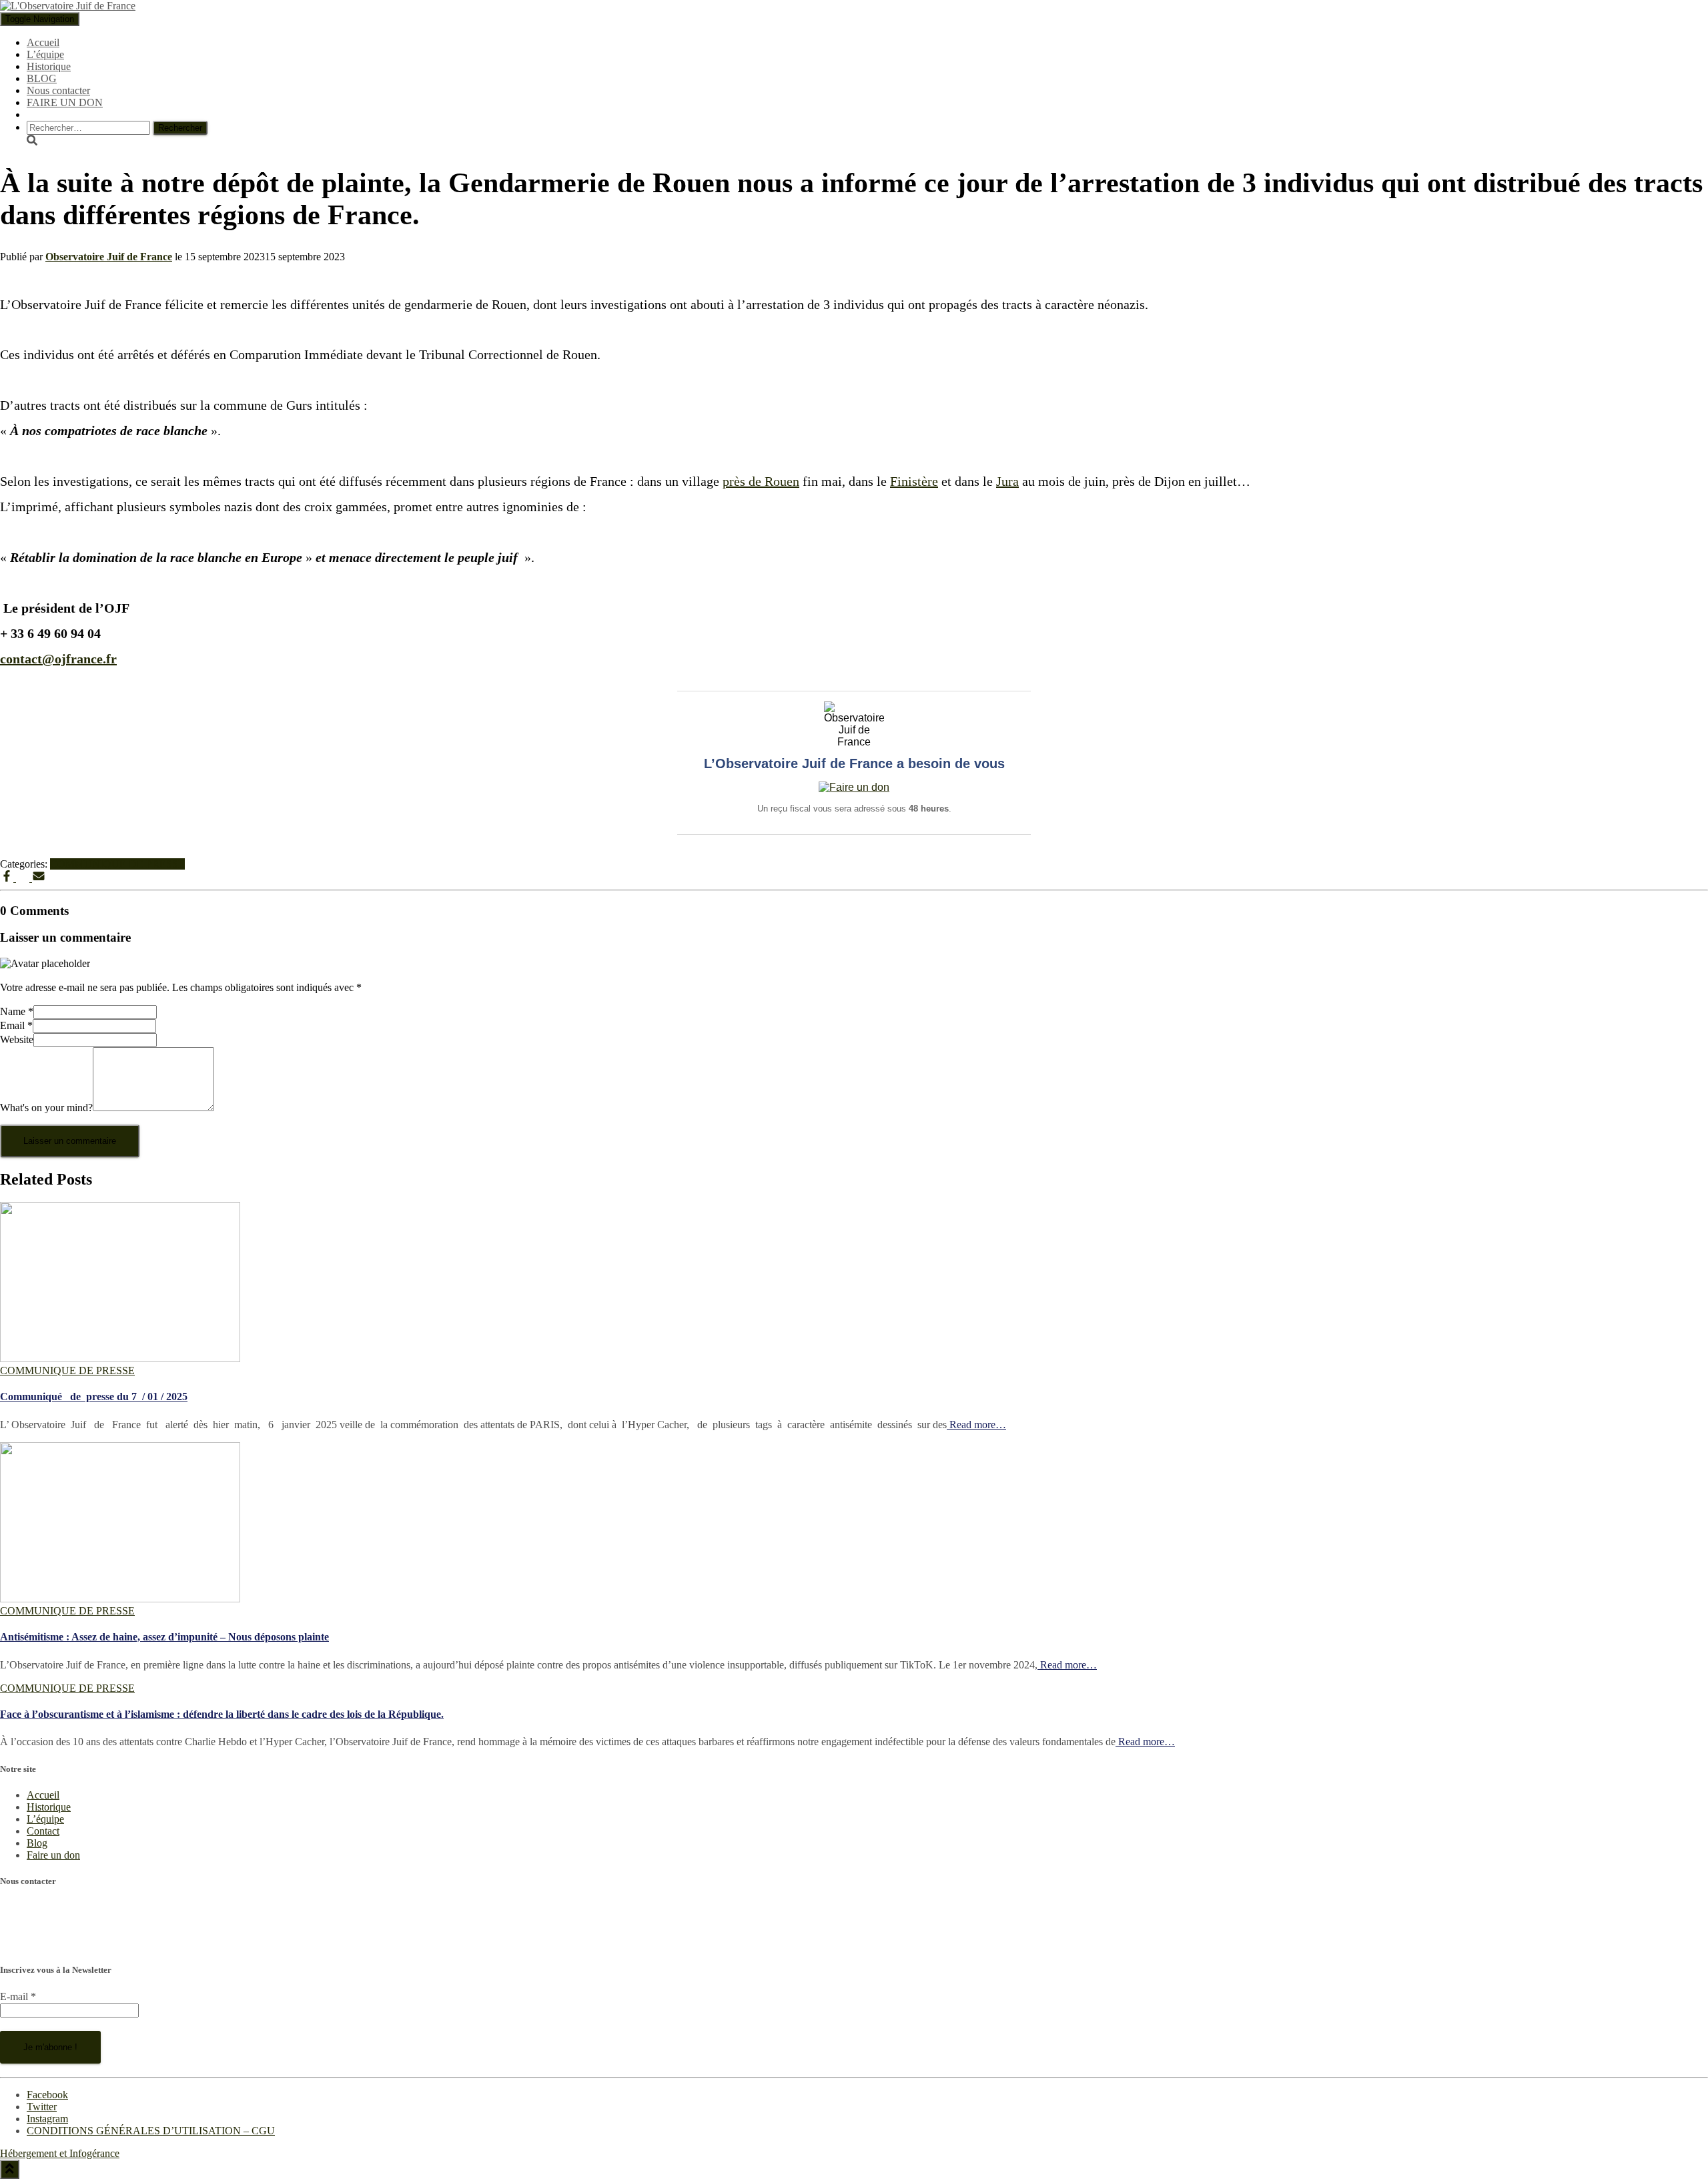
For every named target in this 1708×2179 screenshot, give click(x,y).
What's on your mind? (46, 1108)
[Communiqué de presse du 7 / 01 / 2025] (120, 1358)
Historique (49, 66)
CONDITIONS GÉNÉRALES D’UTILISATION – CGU (151, 2131)
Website (17, 1039)
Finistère (914, 481)
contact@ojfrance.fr (42, 1943)
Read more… (976, 1425)
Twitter (42, 2107)
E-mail (18, 1996)
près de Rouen (761, 481)
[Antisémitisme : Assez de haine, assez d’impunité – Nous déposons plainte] (120, 1599)
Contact (43, 1831)
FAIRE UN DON (65, 102)
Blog (37, 1843)
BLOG (42, 78)
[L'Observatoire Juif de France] (68, 6)
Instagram (47, 2119)
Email (16, 1025)
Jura (1007, 481)
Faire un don (53, 1855)
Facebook (47, 2095)
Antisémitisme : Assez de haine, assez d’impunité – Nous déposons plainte (164, 1637)
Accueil (43, 42)
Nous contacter (58, 90)
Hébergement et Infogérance (60, 2153)
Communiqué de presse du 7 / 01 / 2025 (94, 1396)
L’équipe (45, 54)
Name (17, 1011)
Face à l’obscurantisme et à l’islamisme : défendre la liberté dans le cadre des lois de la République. (222, 1714)
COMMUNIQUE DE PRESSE (117, 864)
